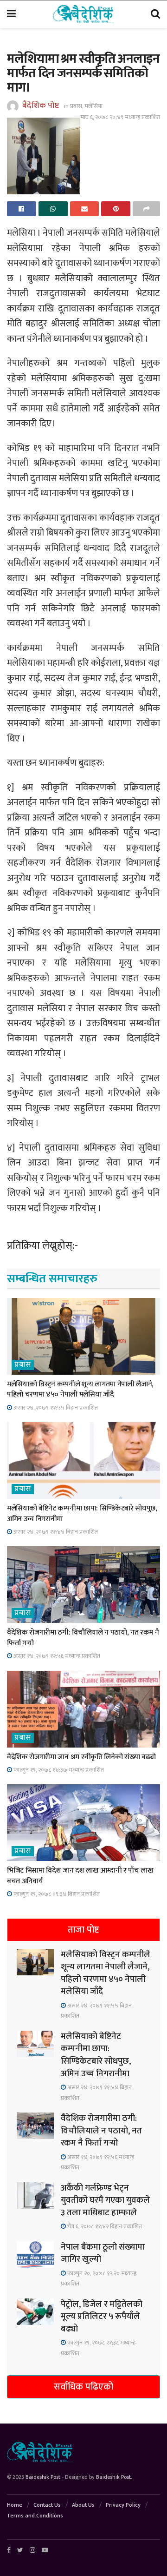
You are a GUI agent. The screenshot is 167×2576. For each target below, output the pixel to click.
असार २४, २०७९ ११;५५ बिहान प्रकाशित (55, 1408)
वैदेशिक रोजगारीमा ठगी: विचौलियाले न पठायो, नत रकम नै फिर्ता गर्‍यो (83, 1638)
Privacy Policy (123, 2505)
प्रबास (76, 106)
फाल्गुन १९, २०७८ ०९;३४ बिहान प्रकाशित (56, 1894)
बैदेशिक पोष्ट (41, 106)
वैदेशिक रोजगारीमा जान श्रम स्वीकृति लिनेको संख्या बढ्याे (81, 1757)
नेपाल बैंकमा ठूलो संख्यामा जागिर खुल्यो (103, 2253)
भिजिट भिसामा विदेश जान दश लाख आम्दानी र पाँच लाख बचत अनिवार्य (80, 1876)
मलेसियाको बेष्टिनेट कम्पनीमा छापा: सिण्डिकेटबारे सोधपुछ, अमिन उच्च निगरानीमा (82, 1513)
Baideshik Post (43, 2477)
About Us (83, 2505)
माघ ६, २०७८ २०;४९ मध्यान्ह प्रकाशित (120, 117)
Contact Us (47, 2505)
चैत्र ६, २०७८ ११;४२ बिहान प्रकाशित (104, 2226)
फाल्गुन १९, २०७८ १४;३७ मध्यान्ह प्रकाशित (58, 1770)
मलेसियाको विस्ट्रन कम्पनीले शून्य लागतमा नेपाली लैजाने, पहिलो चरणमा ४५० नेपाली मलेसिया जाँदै (80, 1389)
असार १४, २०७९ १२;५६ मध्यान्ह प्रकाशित (56, 1656)
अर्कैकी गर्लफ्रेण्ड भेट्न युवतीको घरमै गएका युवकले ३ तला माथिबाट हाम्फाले (105, 2200)
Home (15, 2505)
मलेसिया (93, 106)
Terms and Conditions (35, 2516)
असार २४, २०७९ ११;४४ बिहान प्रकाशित (55, 1532)
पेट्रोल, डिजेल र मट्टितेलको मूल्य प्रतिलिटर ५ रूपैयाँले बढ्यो (102, 2317)
